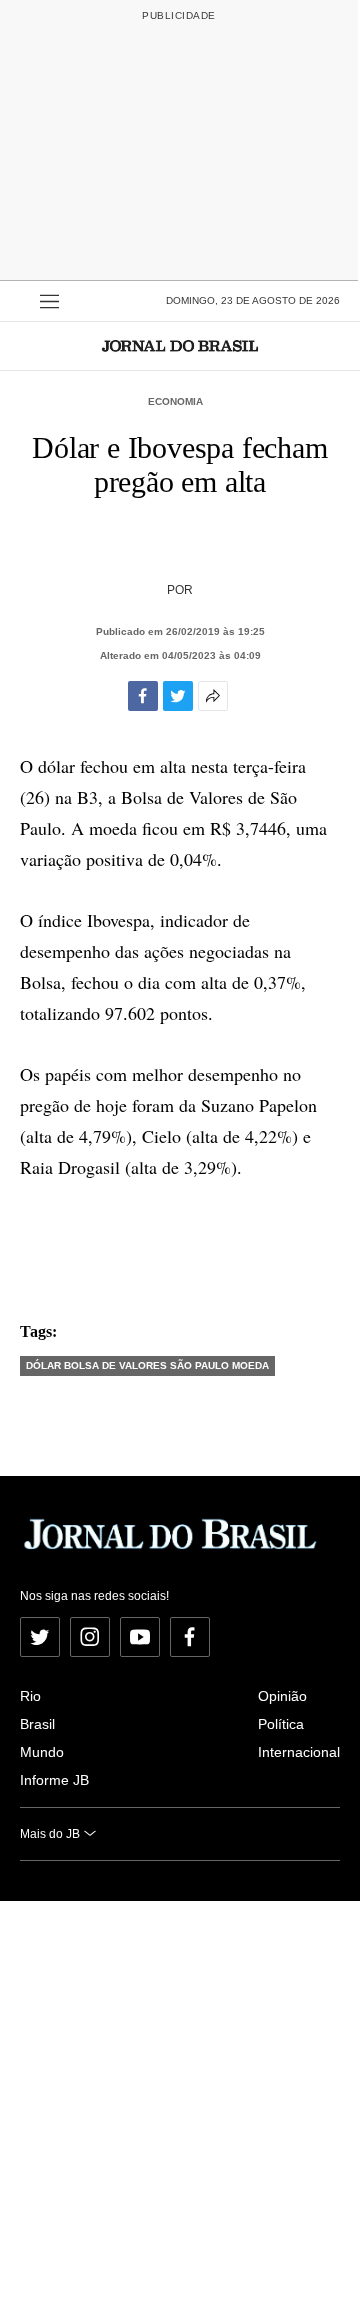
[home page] (180, 345)
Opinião (282, 1696)
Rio (30, 1696)
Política (281, 1724)
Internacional (299, 1752)
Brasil (37, 1724)
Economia (175, 401)
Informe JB (54, 1780)
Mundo (42, 1752)
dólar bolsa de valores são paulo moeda (147, 1365)
